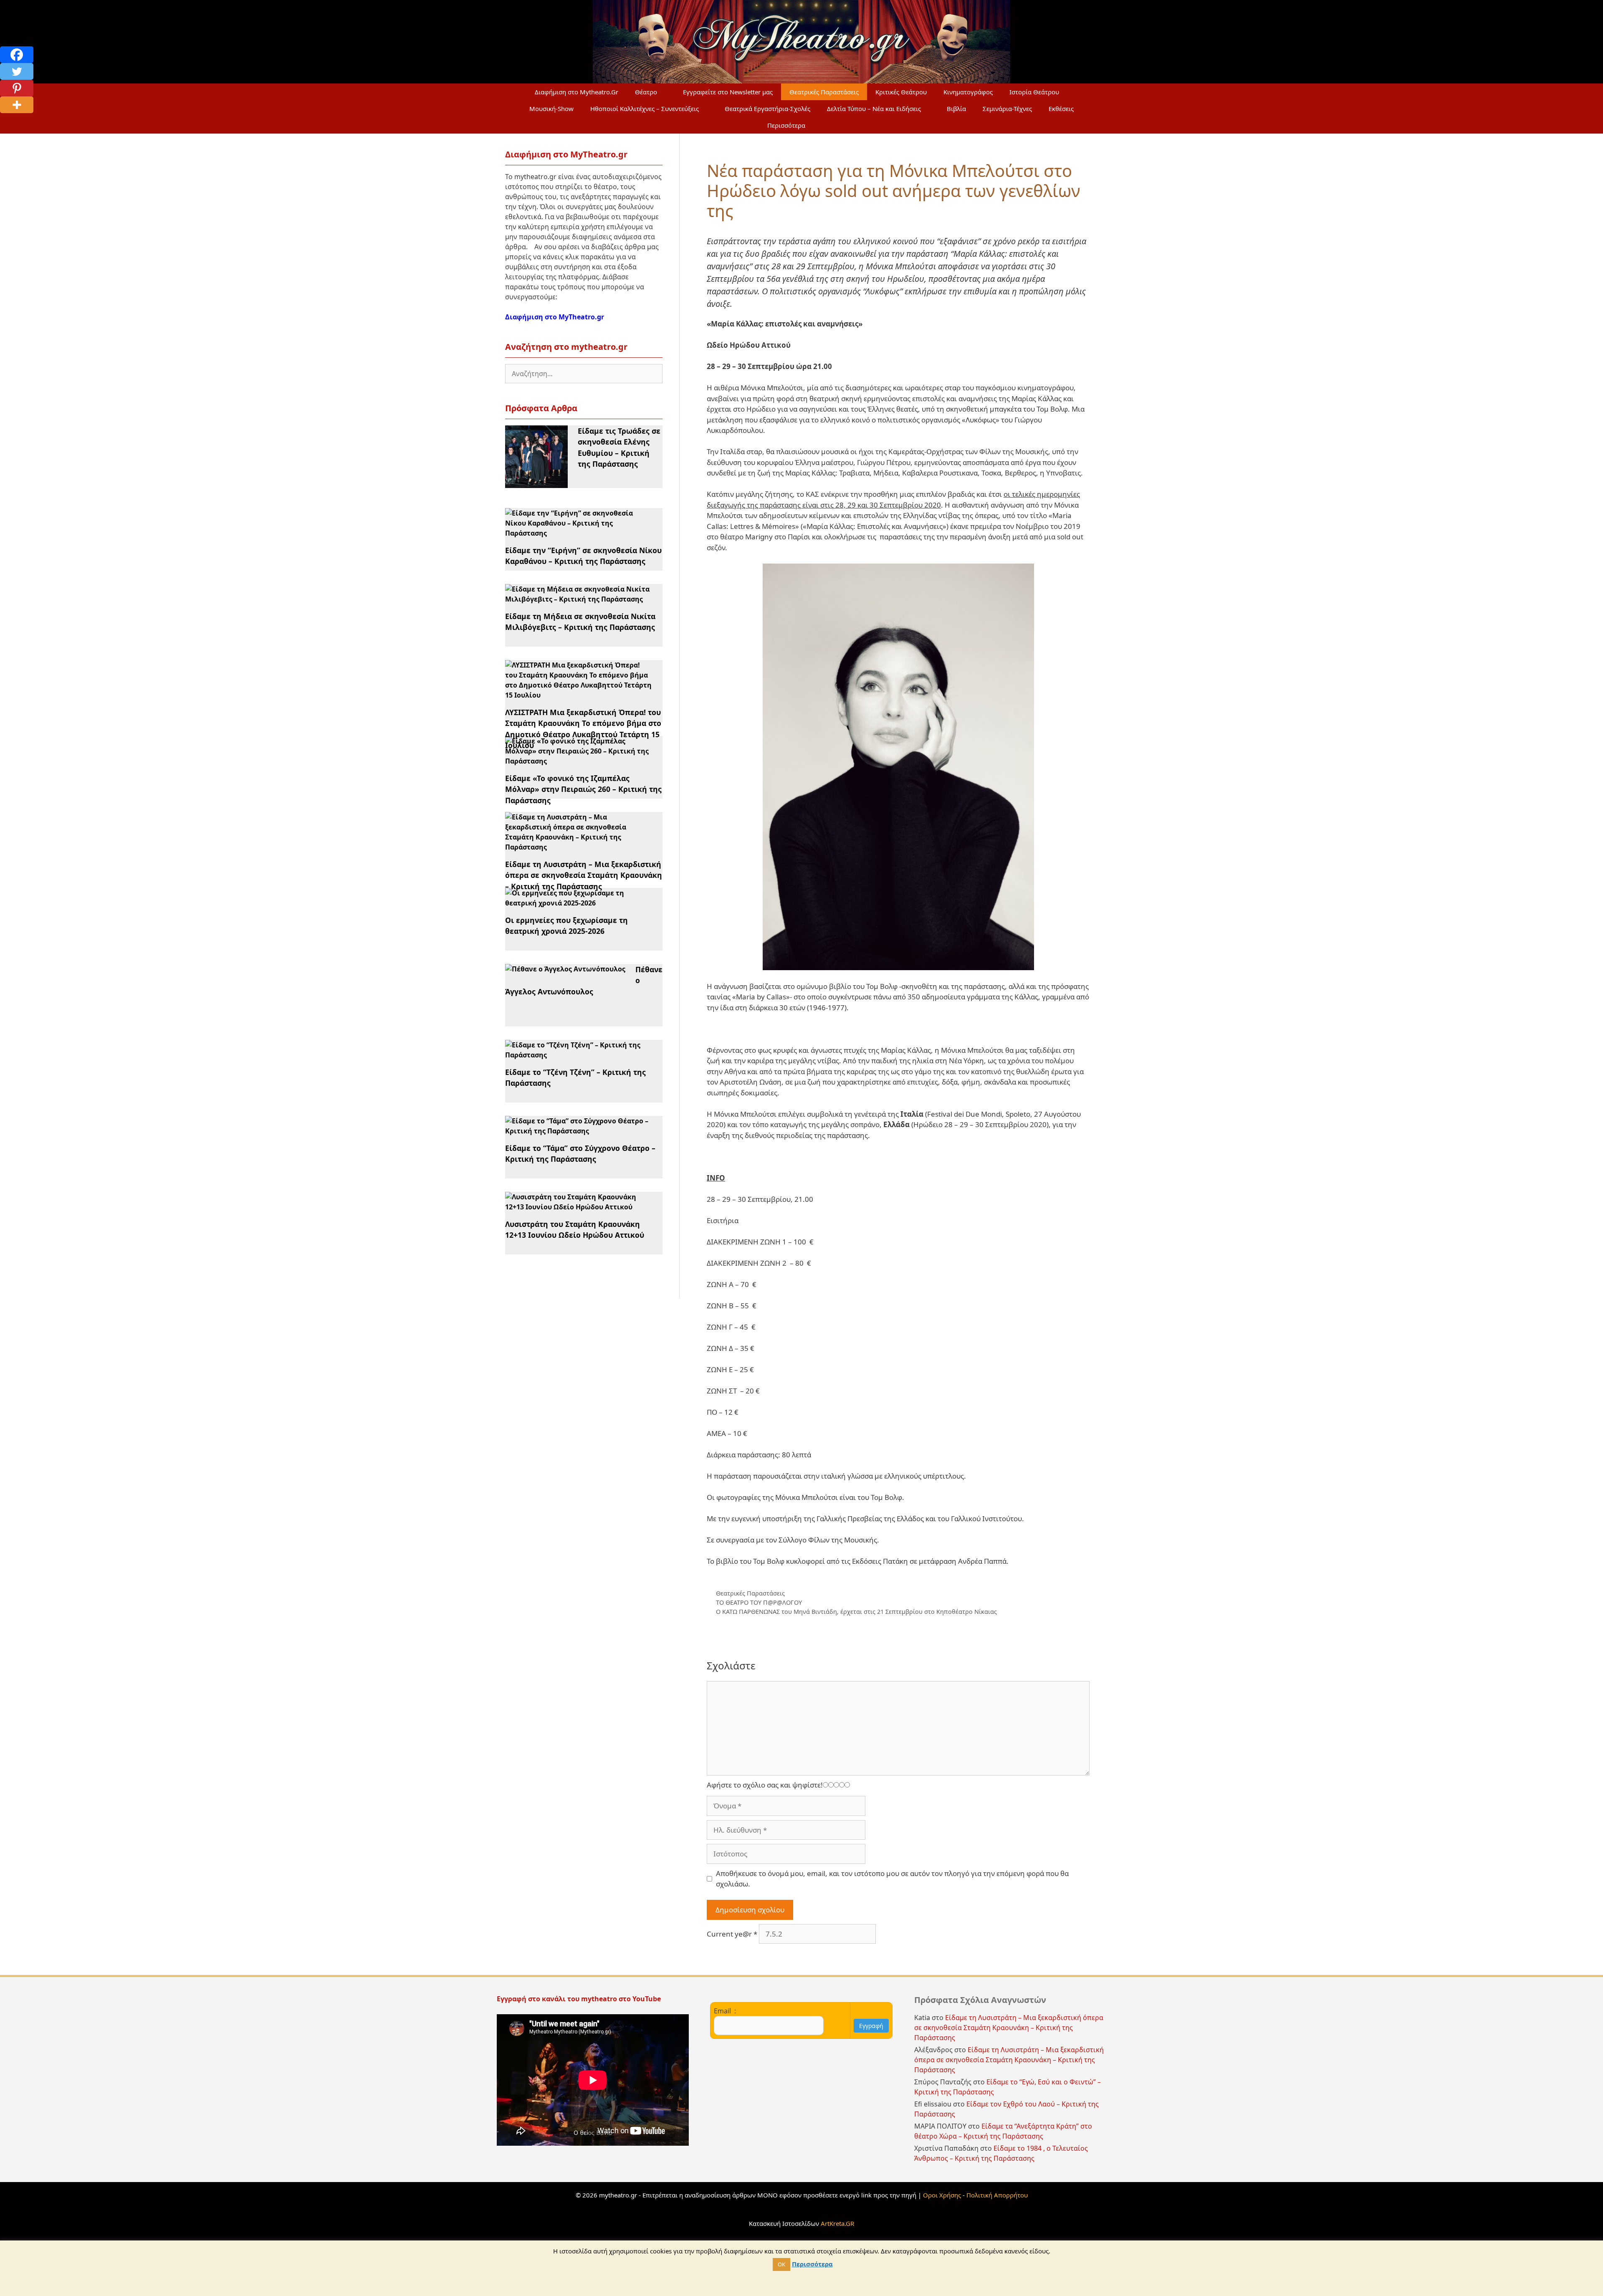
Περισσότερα (786, 125)
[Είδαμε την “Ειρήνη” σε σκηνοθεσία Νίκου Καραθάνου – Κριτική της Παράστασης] (579, 533)
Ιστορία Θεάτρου (1034, 92)
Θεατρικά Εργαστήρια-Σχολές (767, 109)
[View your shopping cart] (834, 125)
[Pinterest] (17, 88)
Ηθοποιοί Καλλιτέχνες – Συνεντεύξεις (645, 109)
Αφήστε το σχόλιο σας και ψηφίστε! (765, 1785)
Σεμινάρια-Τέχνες (1007, 109)
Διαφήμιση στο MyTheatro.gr (555, 317)
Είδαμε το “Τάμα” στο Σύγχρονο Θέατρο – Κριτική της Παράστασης (580, 1153)
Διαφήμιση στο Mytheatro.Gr (576, 92)
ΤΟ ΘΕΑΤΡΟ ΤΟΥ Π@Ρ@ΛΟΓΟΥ (759, 1602)
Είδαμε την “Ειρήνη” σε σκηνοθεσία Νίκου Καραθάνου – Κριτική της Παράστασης (583, 556)
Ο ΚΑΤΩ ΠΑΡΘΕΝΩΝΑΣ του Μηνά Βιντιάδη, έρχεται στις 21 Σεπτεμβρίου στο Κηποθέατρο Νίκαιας (856, 1612)
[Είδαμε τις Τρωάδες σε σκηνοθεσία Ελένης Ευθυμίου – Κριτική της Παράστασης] (536, 483)
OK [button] (781, 2264)
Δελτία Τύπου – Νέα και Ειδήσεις (874, 109)
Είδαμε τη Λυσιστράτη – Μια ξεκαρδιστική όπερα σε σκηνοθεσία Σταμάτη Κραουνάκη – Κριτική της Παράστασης (584, 875)
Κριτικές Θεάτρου (901, 92)
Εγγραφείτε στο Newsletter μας (728, 92)
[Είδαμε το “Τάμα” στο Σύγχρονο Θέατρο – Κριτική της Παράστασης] (579, 1131)
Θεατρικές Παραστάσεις (824, 92)
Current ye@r (732, 1934)
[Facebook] (17, 55)
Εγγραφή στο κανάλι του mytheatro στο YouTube (580, 1999)
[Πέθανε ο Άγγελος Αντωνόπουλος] (565, 969)
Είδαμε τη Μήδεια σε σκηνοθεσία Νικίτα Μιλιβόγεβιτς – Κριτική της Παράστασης (580, 622)
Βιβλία (956, 109)
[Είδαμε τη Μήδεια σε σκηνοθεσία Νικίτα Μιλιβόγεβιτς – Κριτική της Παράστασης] (579, 599)
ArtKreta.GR (837, 2223)
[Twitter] (17, 71)
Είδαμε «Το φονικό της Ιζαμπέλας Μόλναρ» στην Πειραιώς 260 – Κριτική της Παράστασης (583, 789)
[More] (17, 105)
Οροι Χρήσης (942, 2195)
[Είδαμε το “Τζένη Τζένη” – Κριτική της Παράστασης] (579, 1055)
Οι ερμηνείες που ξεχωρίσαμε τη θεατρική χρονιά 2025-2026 (566, 925)
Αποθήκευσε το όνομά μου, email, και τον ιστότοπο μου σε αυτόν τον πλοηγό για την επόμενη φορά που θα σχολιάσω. (892, 1879)
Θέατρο (646, 92)
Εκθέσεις (1061, 109)
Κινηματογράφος (968, 92)
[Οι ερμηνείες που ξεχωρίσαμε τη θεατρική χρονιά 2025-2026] (579, 903)
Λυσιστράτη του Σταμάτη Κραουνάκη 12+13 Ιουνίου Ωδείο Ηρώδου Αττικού (575, 1229)
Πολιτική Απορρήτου (997, 2195)
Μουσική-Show (551, 109)
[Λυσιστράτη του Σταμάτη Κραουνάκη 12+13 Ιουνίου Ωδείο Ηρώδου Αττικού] (579, 1207)
